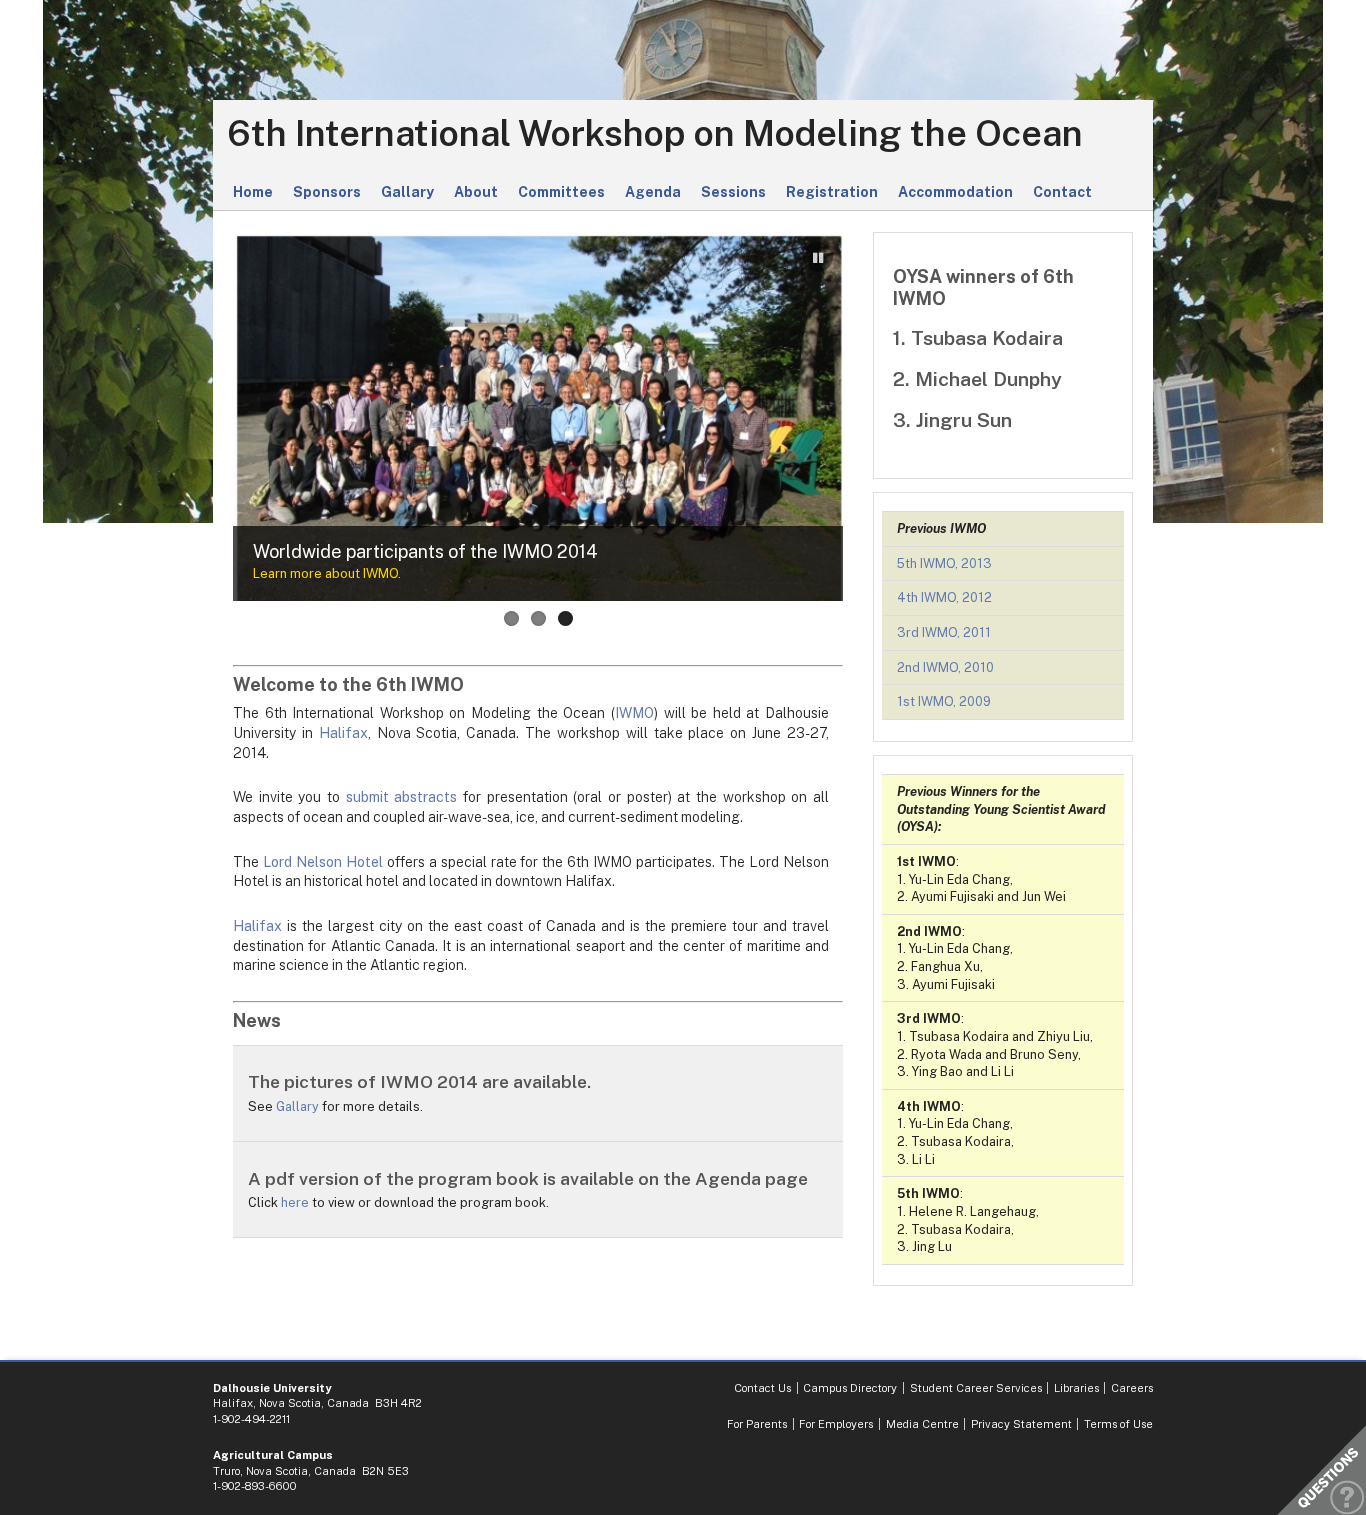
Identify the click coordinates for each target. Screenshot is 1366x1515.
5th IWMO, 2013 (944, 563)
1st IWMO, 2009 (944, 701)
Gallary (407, 192)
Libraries (1076, 1388)
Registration (832, 192)
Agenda (653, 192)
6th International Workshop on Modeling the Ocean (655, 134)
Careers (1132, 1388)
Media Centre (922, 1424)
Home (253, 192)
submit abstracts (402, 797)
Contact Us (762, 1388)
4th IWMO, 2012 (944, 597)
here (295, 1202)
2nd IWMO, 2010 (945, 667)
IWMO (634, 713)
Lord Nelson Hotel (323, 862)
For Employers (836, 1424)
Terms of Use (1118, 1424)
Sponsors (327, 192)
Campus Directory (850, 1388)
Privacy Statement (1021, 1424)
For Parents (757, 1424)
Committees (561, 192)
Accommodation (955, 192)
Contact (1062, 192)
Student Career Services (976, 1388)
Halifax (343, 733)
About (476, 192)
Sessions (733, 192)
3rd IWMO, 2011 (944, 632)
